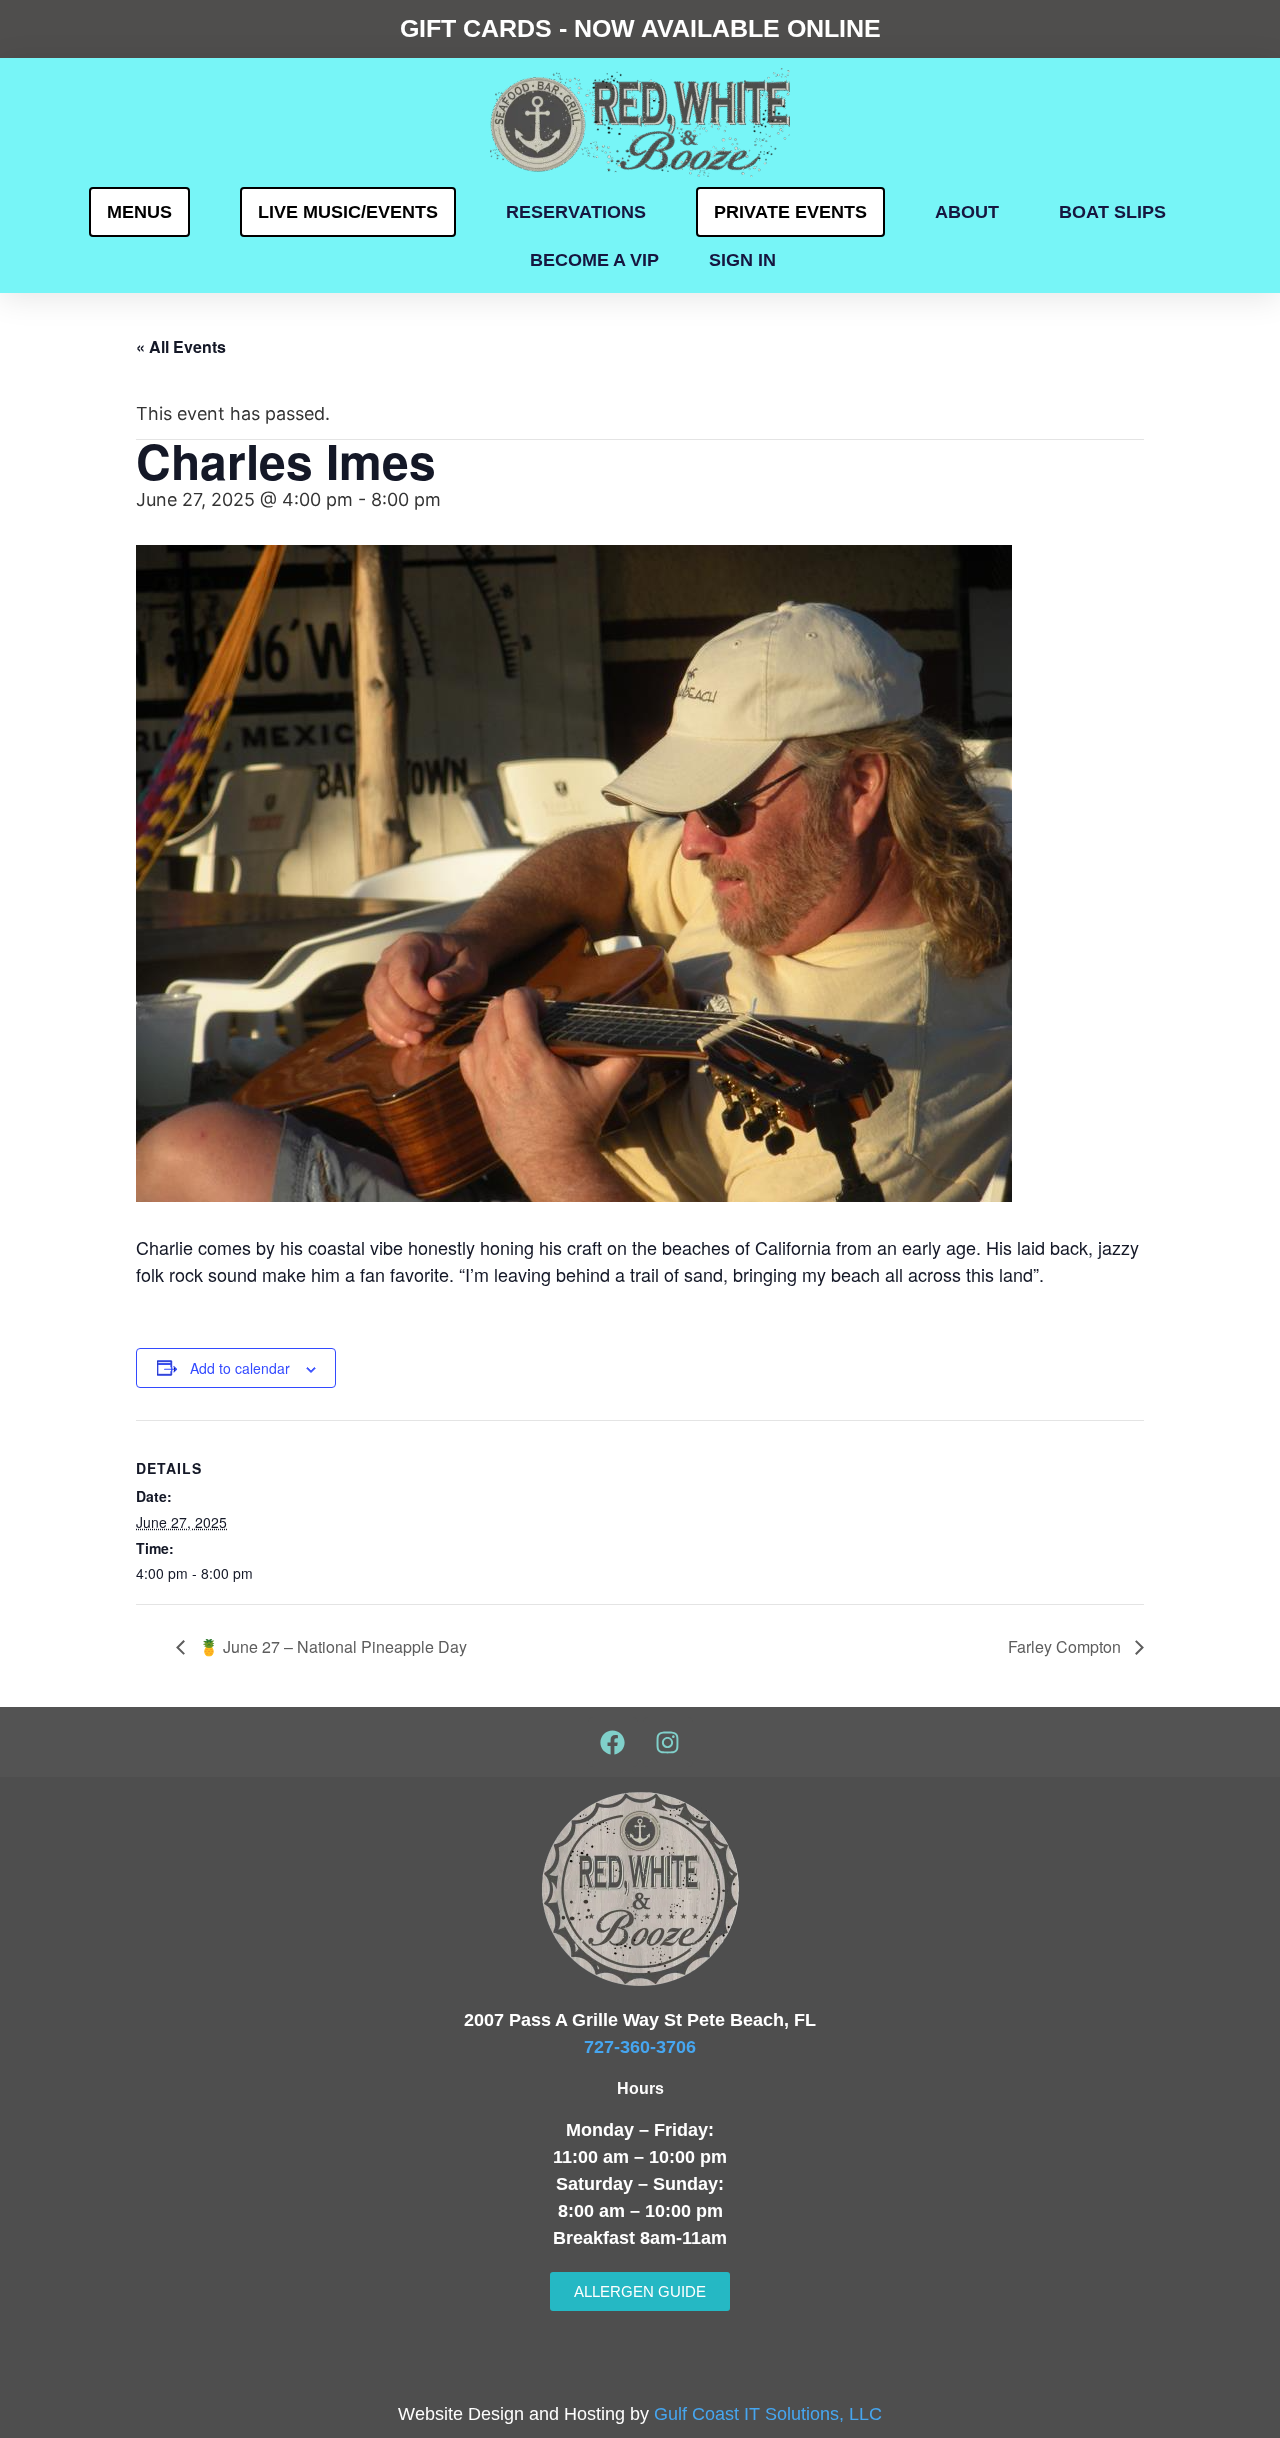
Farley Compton (1066, 1646)
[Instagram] (668, 1742)
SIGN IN (742, 260)
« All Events (181, 346)
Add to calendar (240, 1368)
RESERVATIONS (576, 212)
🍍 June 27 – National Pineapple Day (331, 1646)
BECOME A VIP (594, 260)
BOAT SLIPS (1112, 212)
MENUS (139, 212)
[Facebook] (613, 1742)
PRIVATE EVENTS (790, 212)
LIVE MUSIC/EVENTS (348, 212)
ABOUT (967, 212)
